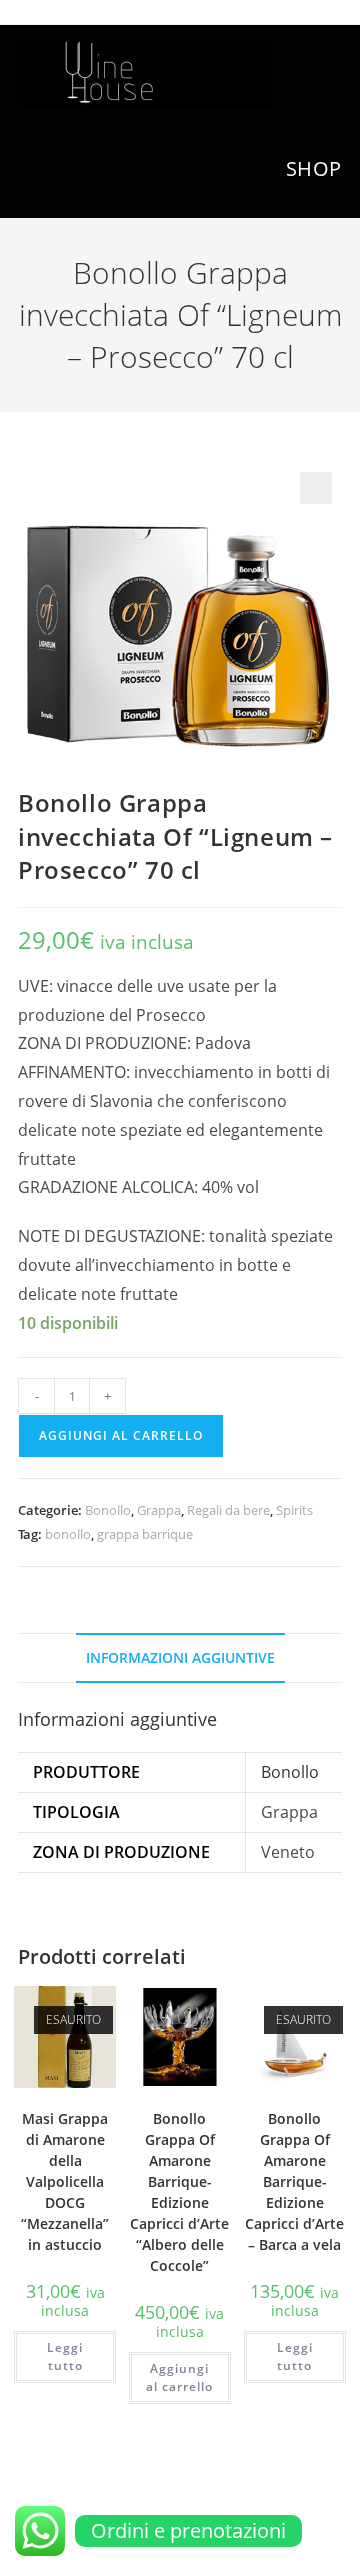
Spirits (294, 1510)
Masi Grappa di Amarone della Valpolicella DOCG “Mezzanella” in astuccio (65, 2181)
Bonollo (108, 1510)
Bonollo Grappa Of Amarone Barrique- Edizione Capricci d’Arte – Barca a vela (294, 2181)
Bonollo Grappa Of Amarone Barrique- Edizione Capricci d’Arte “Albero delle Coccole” (179, 2192)
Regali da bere (228, 1510)
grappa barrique (145, 1534)
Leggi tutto (65, 2356)
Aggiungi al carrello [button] (179, 2377)
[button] (316, 488)
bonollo (68, 1534)
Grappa (159, 1510)
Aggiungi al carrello (121, 1435)
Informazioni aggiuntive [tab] (180, 1657)
